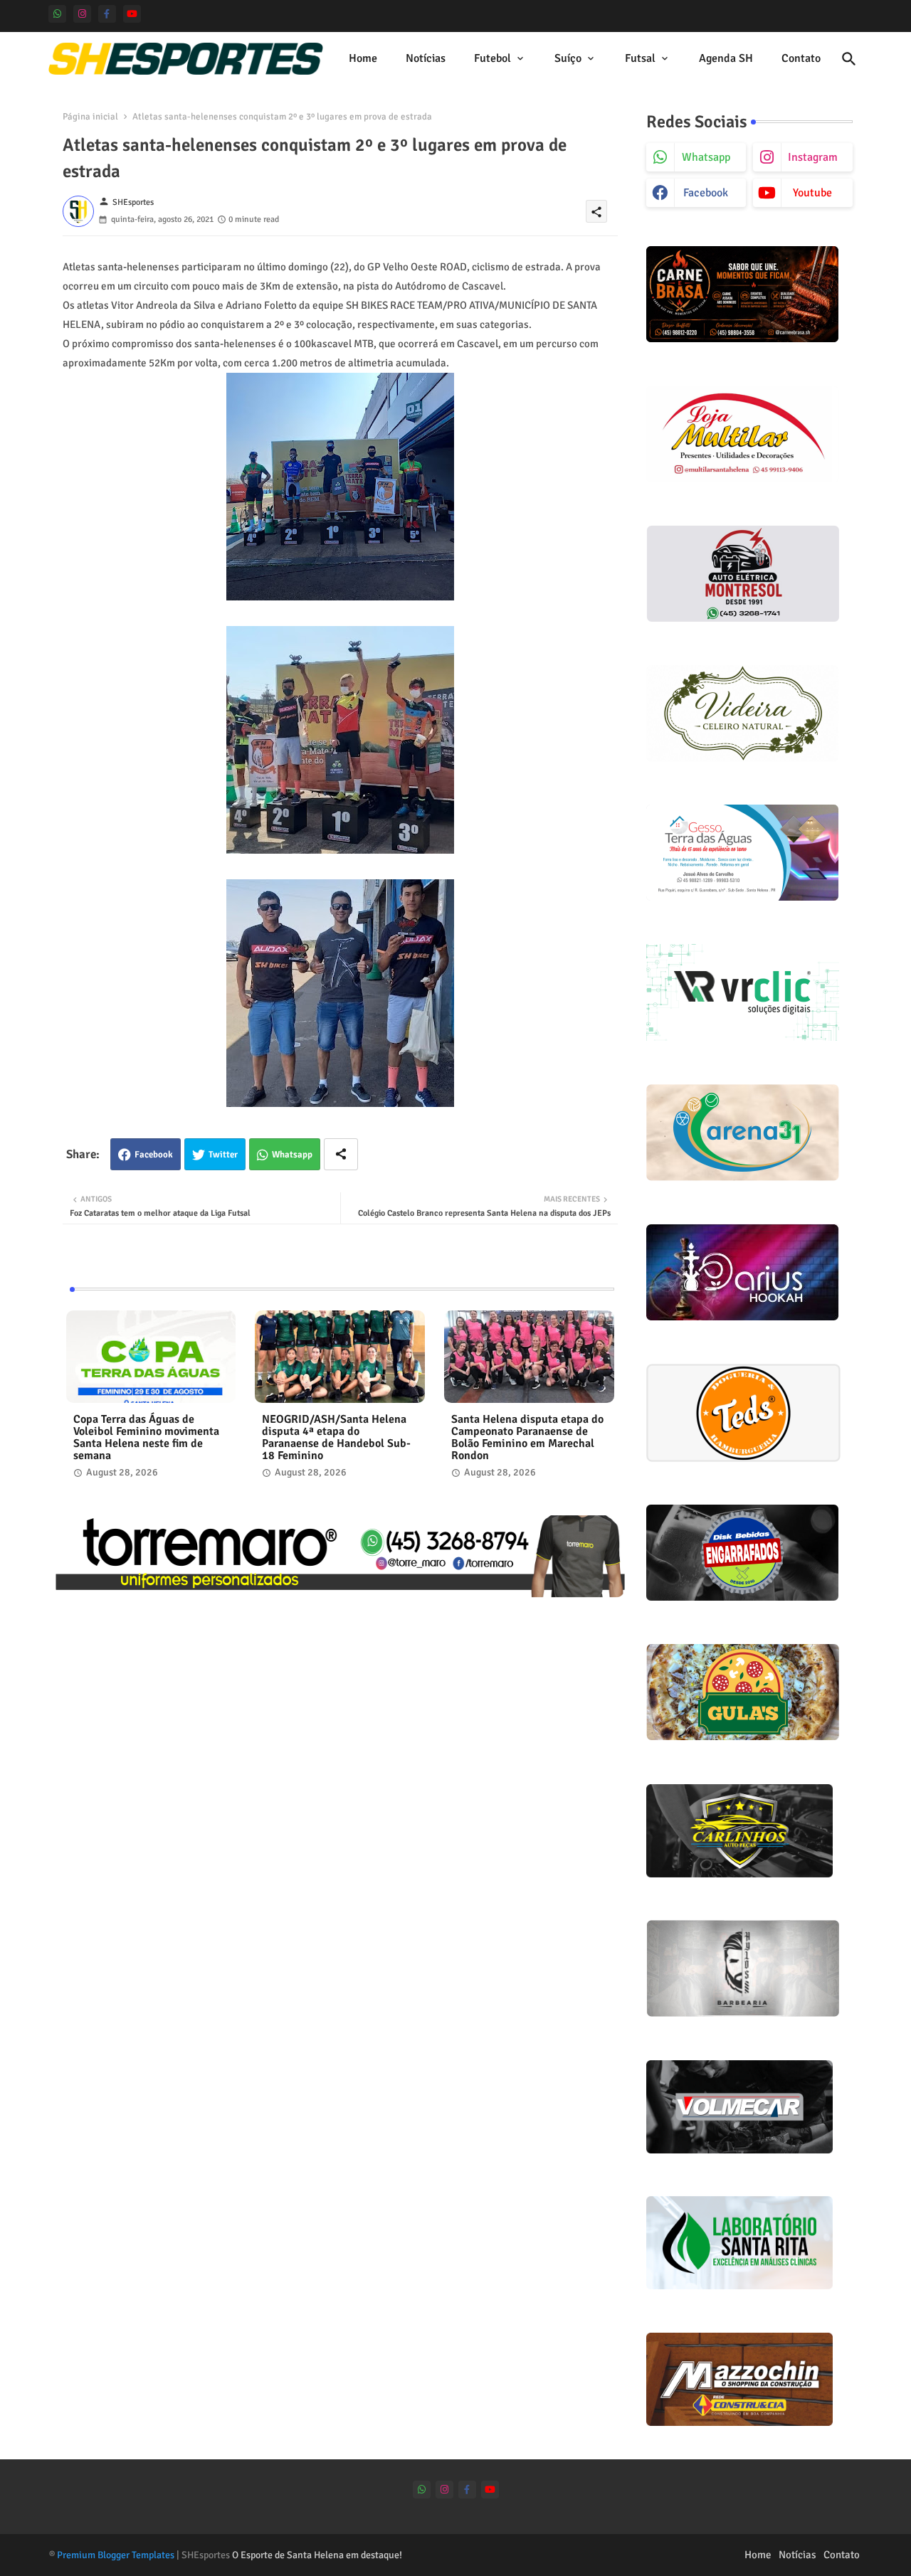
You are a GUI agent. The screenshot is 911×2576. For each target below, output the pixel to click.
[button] (849, 59)
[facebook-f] (107, 14)
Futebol (493, 58)
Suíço (568, 58)
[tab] (363, 59)
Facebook (154, 1155)
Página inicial (90, 117)
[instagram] (82, 14)
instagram (813, 157)
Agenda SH (726, 58)
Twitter (223, 1155)
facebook (706, 193)
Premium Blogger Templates (116, 2555)
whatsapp (706, 157)
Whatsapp (292, 1155)
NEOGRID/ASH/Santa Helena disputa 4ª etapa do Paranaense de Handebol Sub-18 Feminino (336, 1438)
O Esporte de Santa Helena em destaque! (317, 2555)
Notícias (426, 58)
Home (363, 58)
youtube (812, 193)
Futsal (640, 58)
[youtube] (132, 14)
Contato (801, 58)
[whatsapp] (57, 14)
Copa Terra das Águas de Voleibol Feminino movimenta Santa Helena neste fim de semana (146, 1438)
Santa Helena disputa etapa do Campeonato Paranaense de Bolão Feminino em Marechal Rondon (527, 1438)
